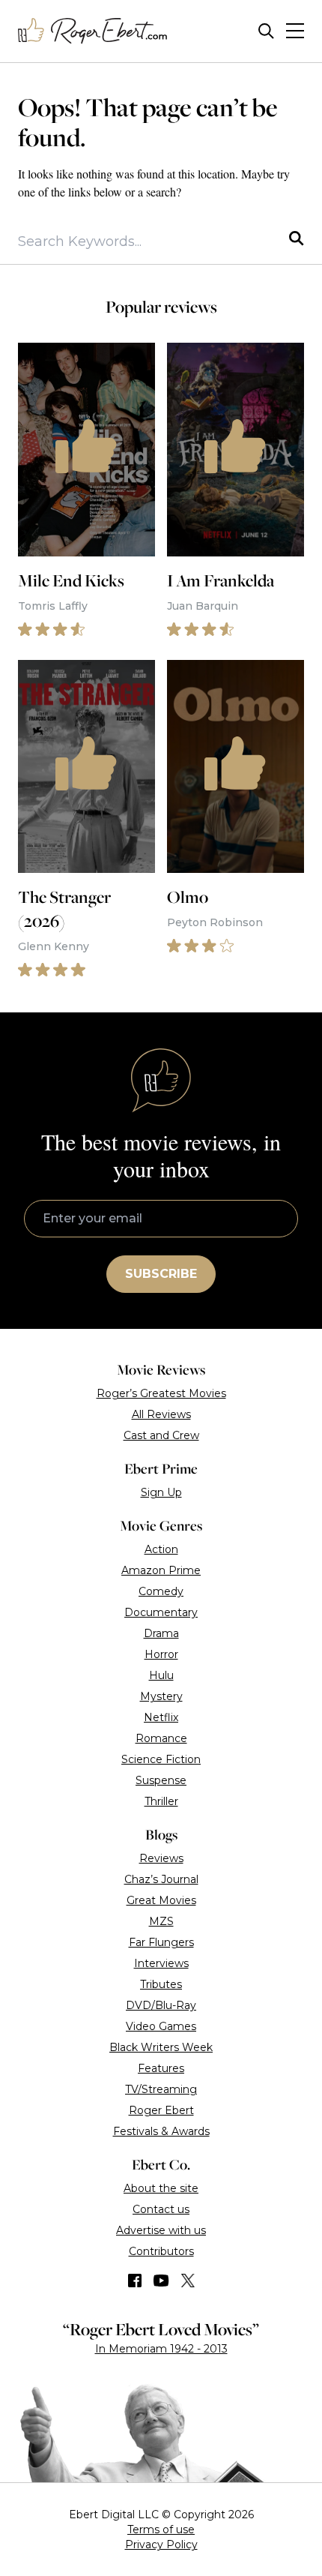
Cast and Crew (161, 1435)
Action (161, 1549)
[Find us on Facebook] (135, 2281)
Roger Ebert (161, 2110)
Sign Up (161, 1492)
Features (161, 2068)
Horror (161, 1654)
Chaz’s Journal (161, 1879)
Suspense (161, 1780)
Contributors (161, 2251)
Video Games (161, 2026)
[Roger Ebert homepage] (93, 31)
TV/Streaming (161, 2089)
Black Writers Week (161, 2047)
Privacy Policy (161, 2545)
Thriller (161, 1801)
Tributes (161, 1984)
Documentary (161, 1612)
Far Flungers (161, 1942)
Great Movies (161, 1900)
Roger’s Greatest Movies (161, 1393)
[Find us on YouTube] (161, 2281)
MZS (161, 1921)
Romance (161, 1738)
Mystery (161, 1696)
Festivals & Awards (161, 2131)
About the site (161, 2188)
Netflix (161, 1717)
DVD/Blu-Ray (161, 2005)
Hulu (161, 1675)
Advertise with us (161, 2230)
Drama (161, 1633)
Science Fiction (161, 1759)
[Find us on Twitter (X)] (188, 2281)
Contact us (161, 2209)
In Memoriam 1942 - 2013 (161, 2349)
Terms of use (161, 2530)
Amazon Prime (161, 1570)
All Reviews (161, 1414)
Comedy (161, 1591)
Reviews (161, 1858)
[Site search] (266, 31)
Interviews (161, 1963)
